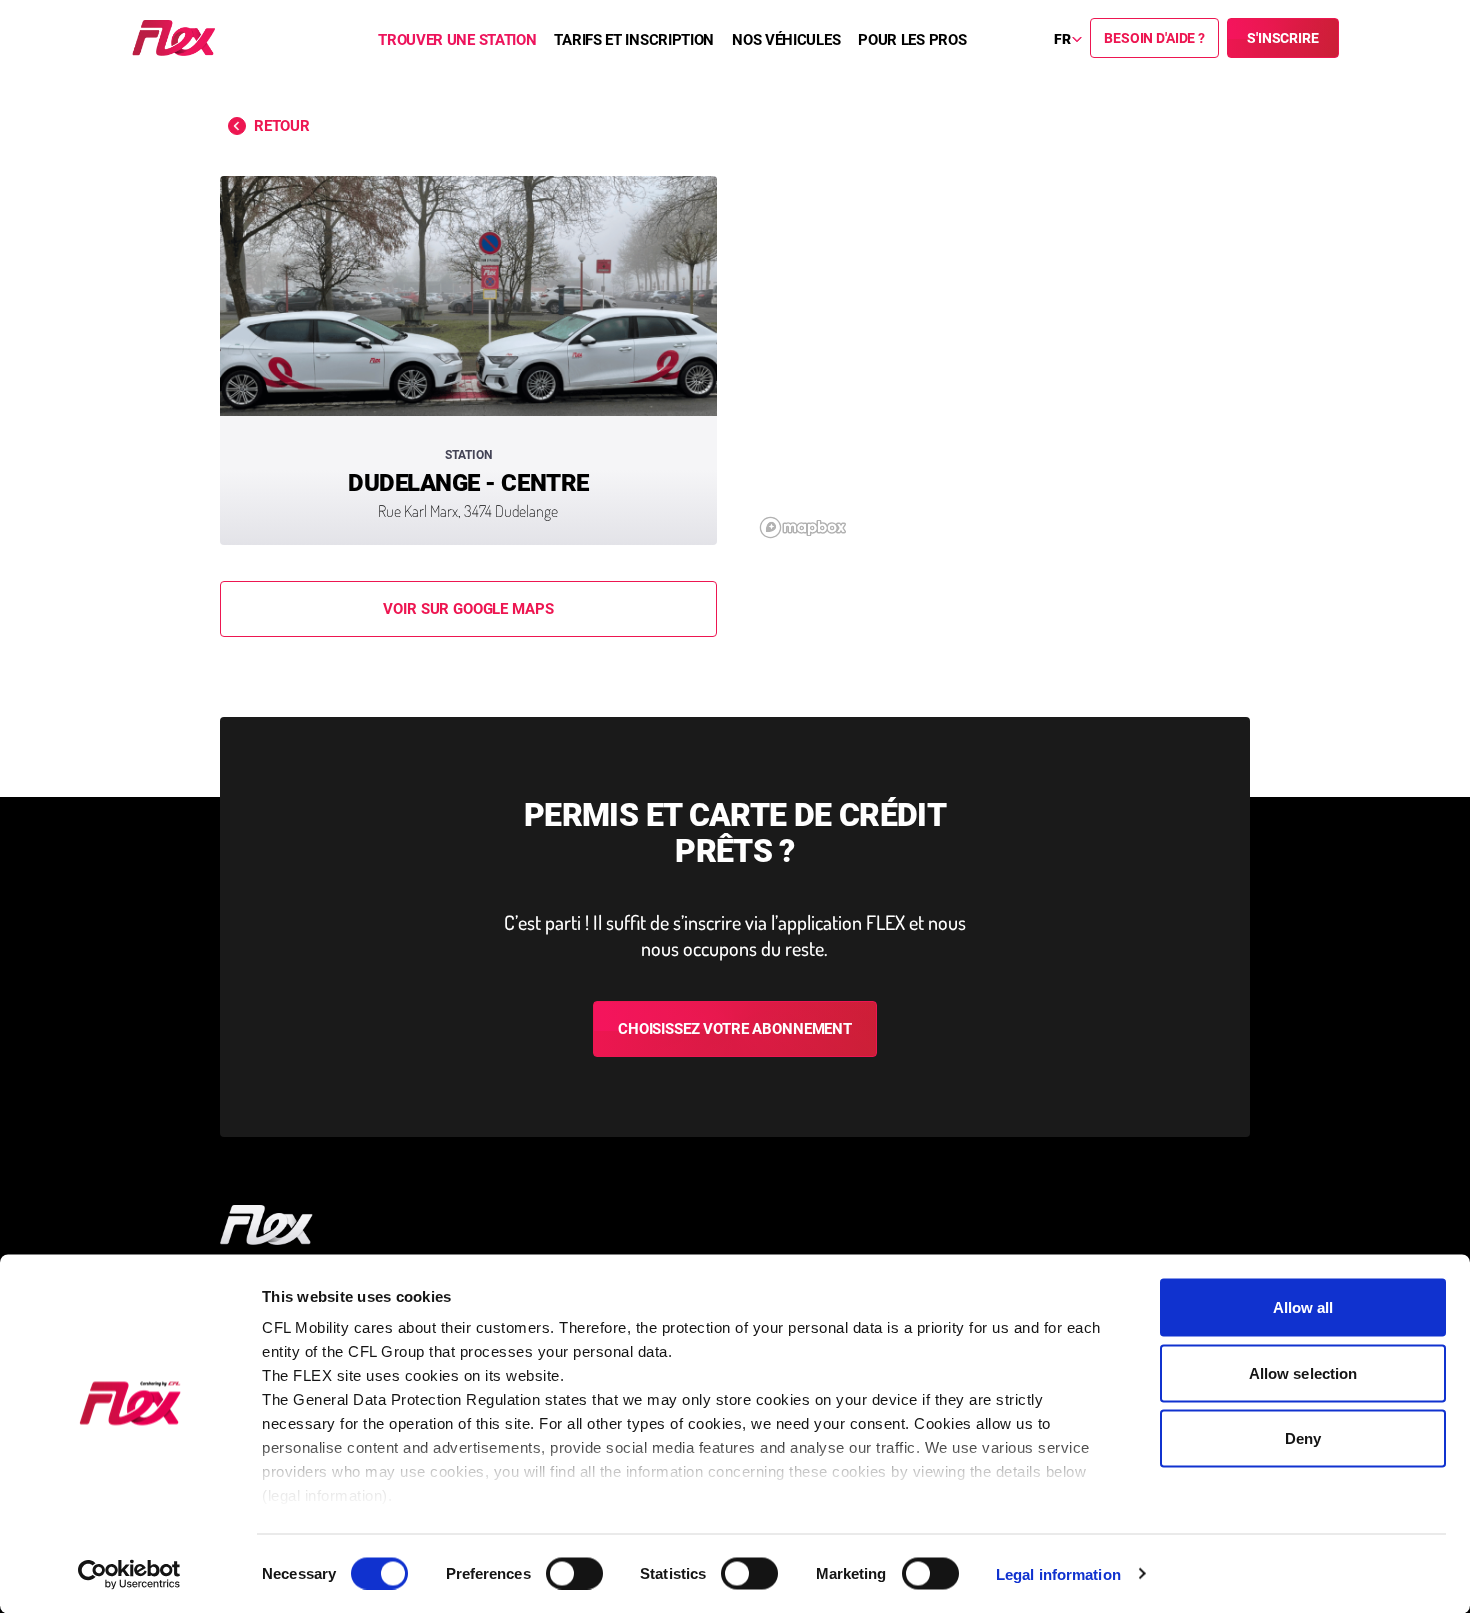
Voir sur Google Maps (468, 609)
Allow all (1303, 1307)
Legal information (1058, 1573)
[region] (1001, 360)
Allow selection (1303, 1372)
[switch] (574, 1573)
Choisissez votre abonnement (735, 1029)
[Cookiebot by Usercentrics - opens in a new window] (129, 1574)
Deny (1303, 1438)
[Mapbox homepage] (803, 527)
